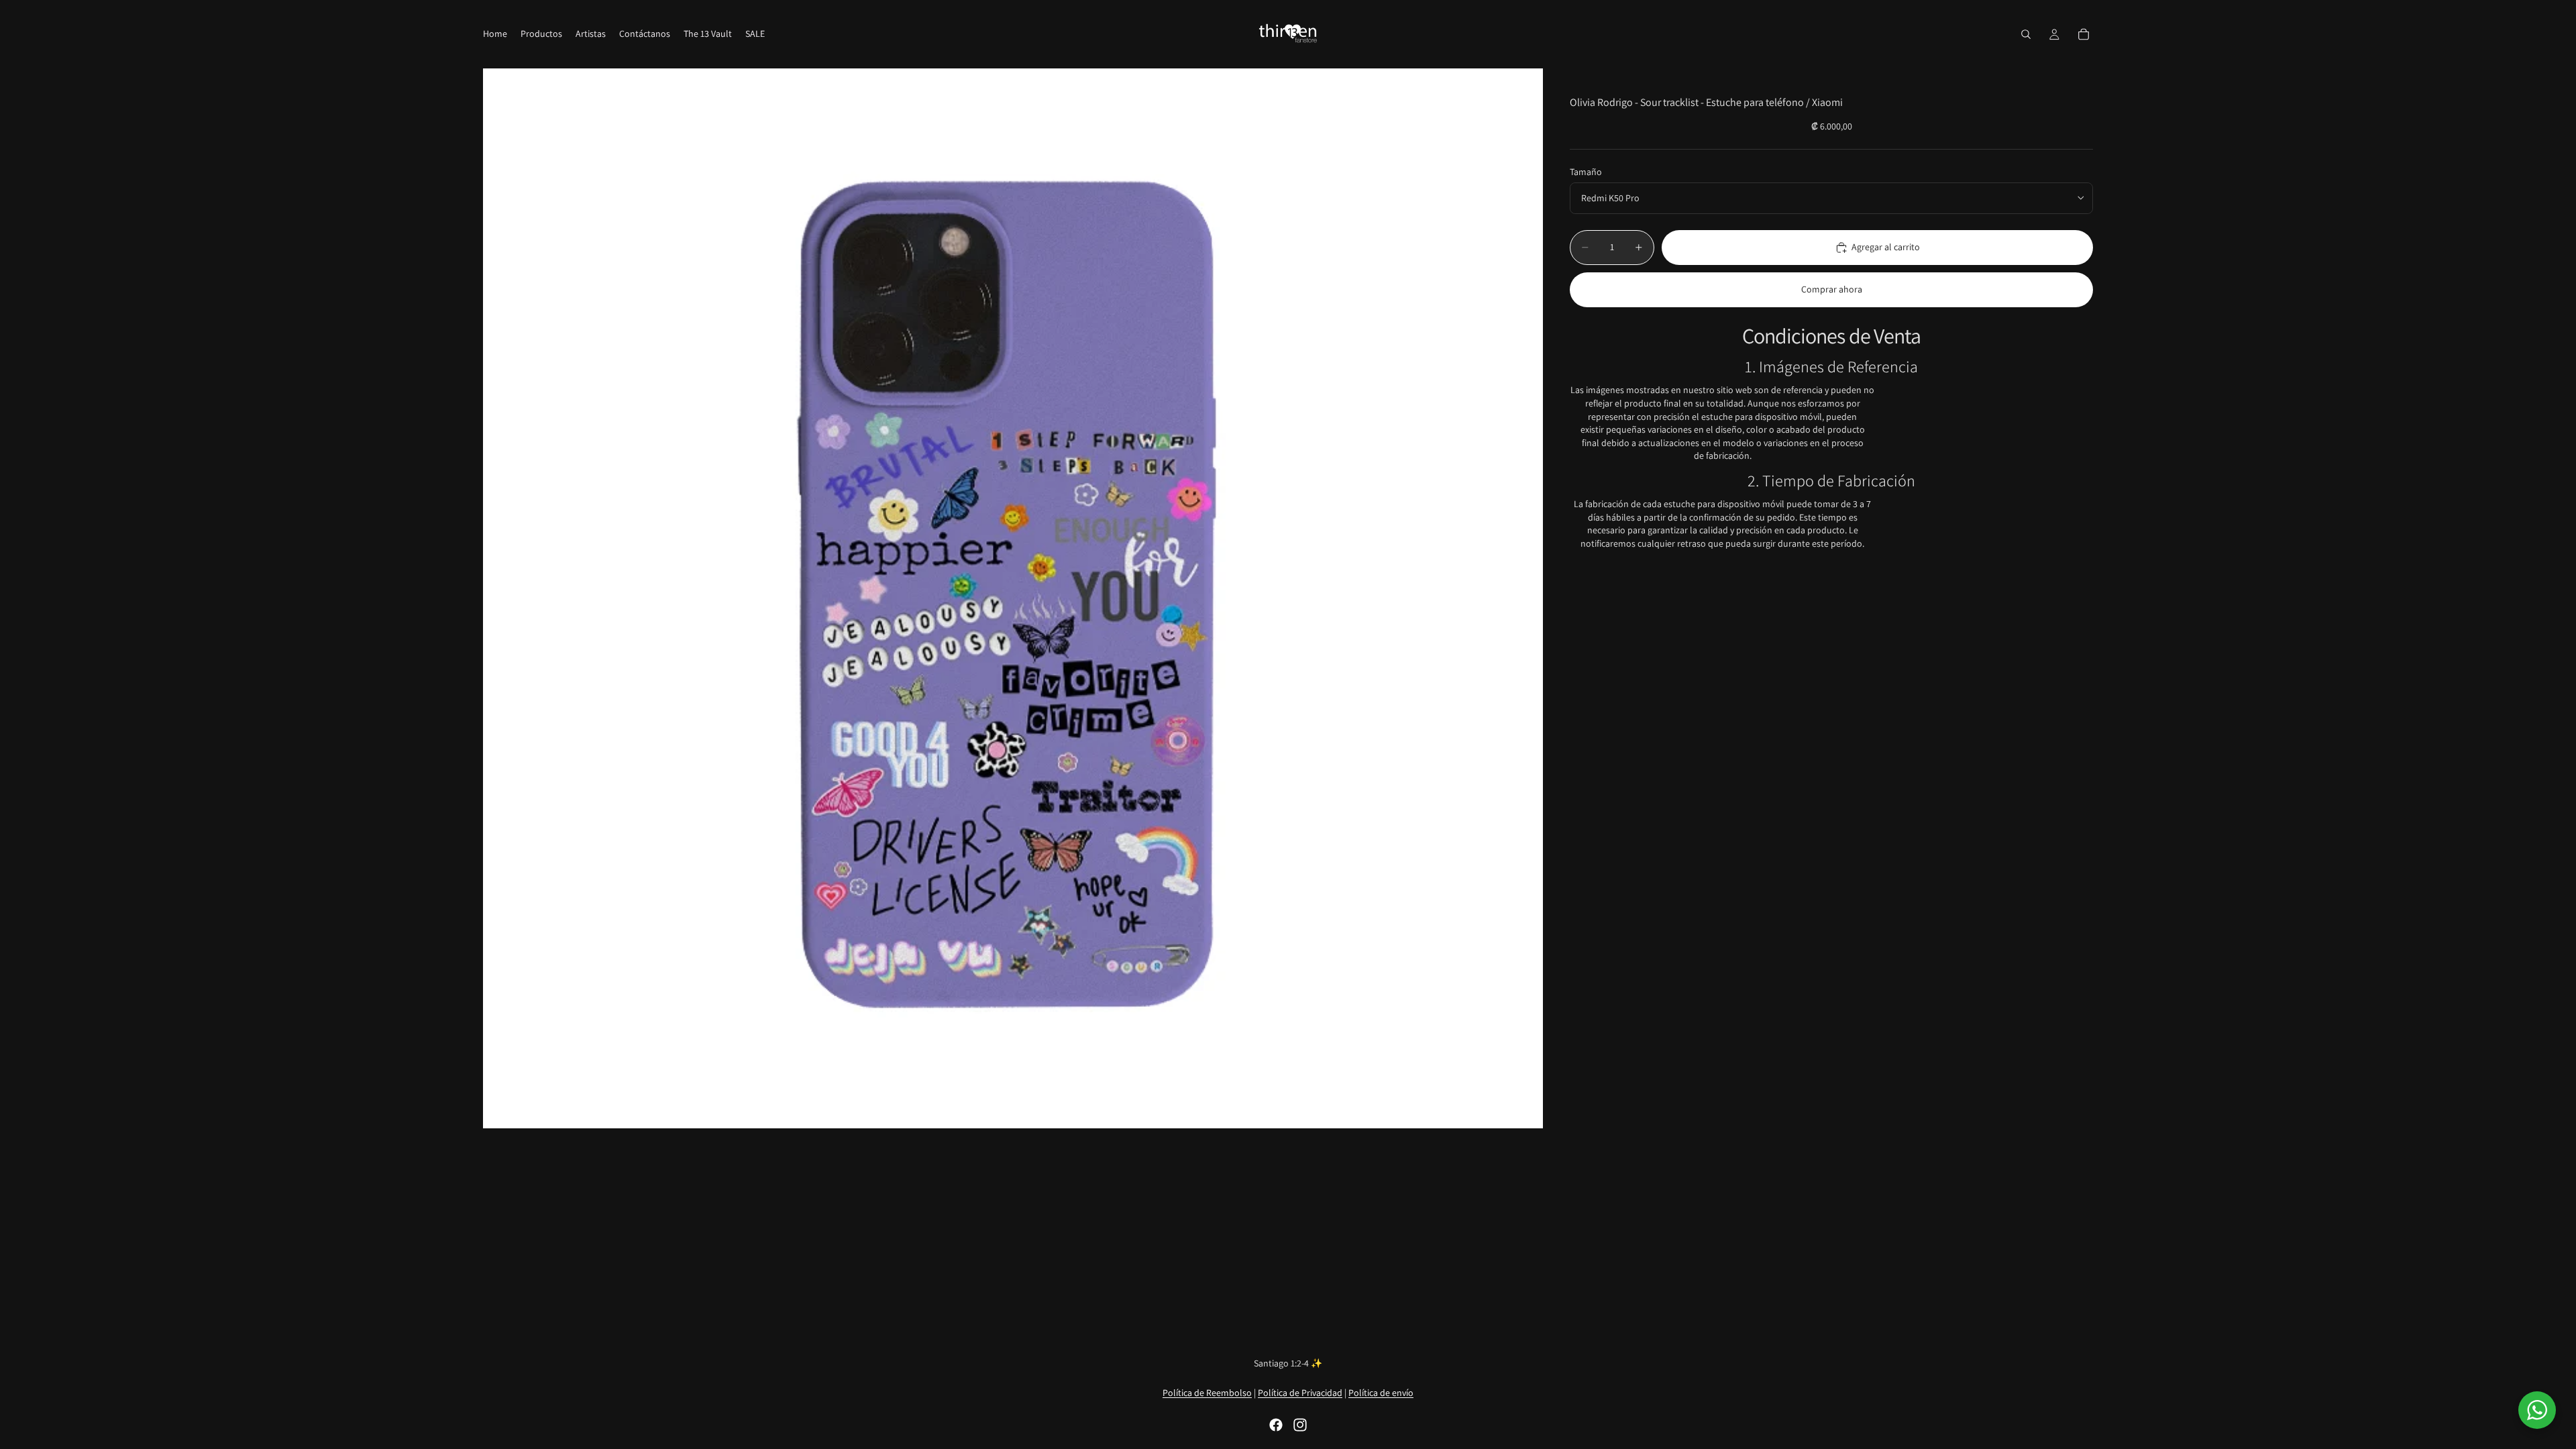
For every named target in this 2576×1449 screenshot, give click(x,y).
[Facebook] (1276, 1425)
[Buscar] (2026, 34)
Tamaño (1586, 172)
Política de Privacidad (1300, 1393)
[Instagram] (1300, 1425)
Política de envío (1381, 1393)
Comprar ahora (1832, 289)
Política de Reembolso (1207, 1393)
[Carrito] (2084, 34)
